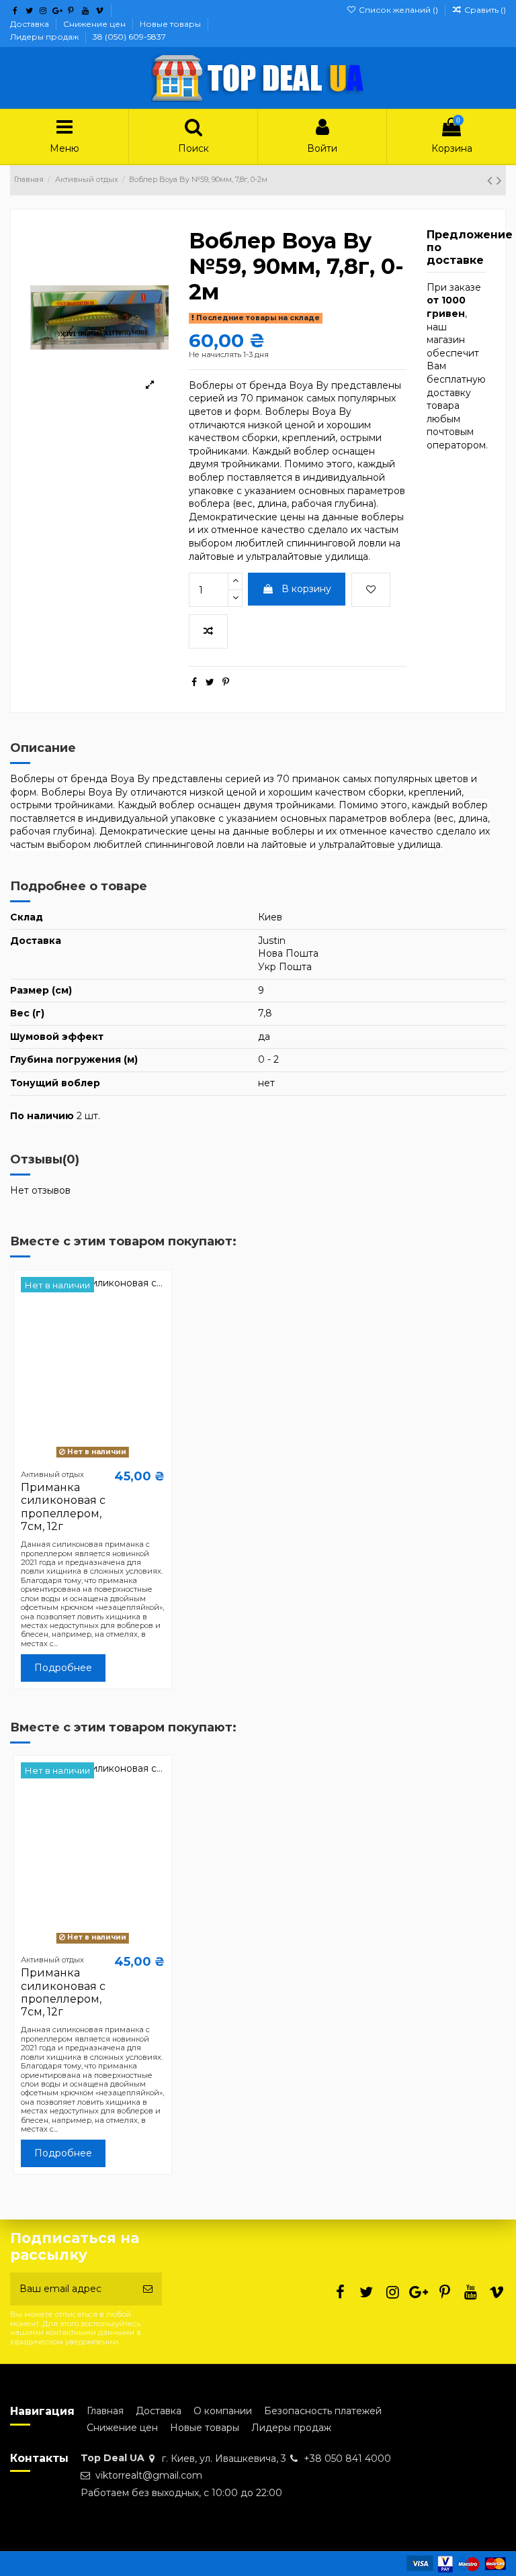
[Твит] (210, 682)
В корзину (306, 589)
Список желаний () (398, 10)
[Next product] (499, 180)
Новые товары (171, 24)
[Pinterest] (226, 682)
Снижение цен (95, 24)
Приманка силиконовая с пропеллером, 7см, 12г (63, 1507)
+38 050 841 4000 (347, 2459)
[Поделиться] (194, 682)
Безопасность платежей (323, 2411)
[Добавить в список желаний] (371, 590)
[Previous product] (492, 180)
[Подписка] (148, 2289)
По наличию (42, 1116)
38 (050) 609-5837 (129, 37)
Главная (105, 2411)
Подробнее (63, 1668)
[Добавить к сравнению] (208, 631)
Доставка (31, 24)
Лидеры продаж (45, 37)
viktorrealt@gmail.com (149, 2475)
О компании (223, 2411)
